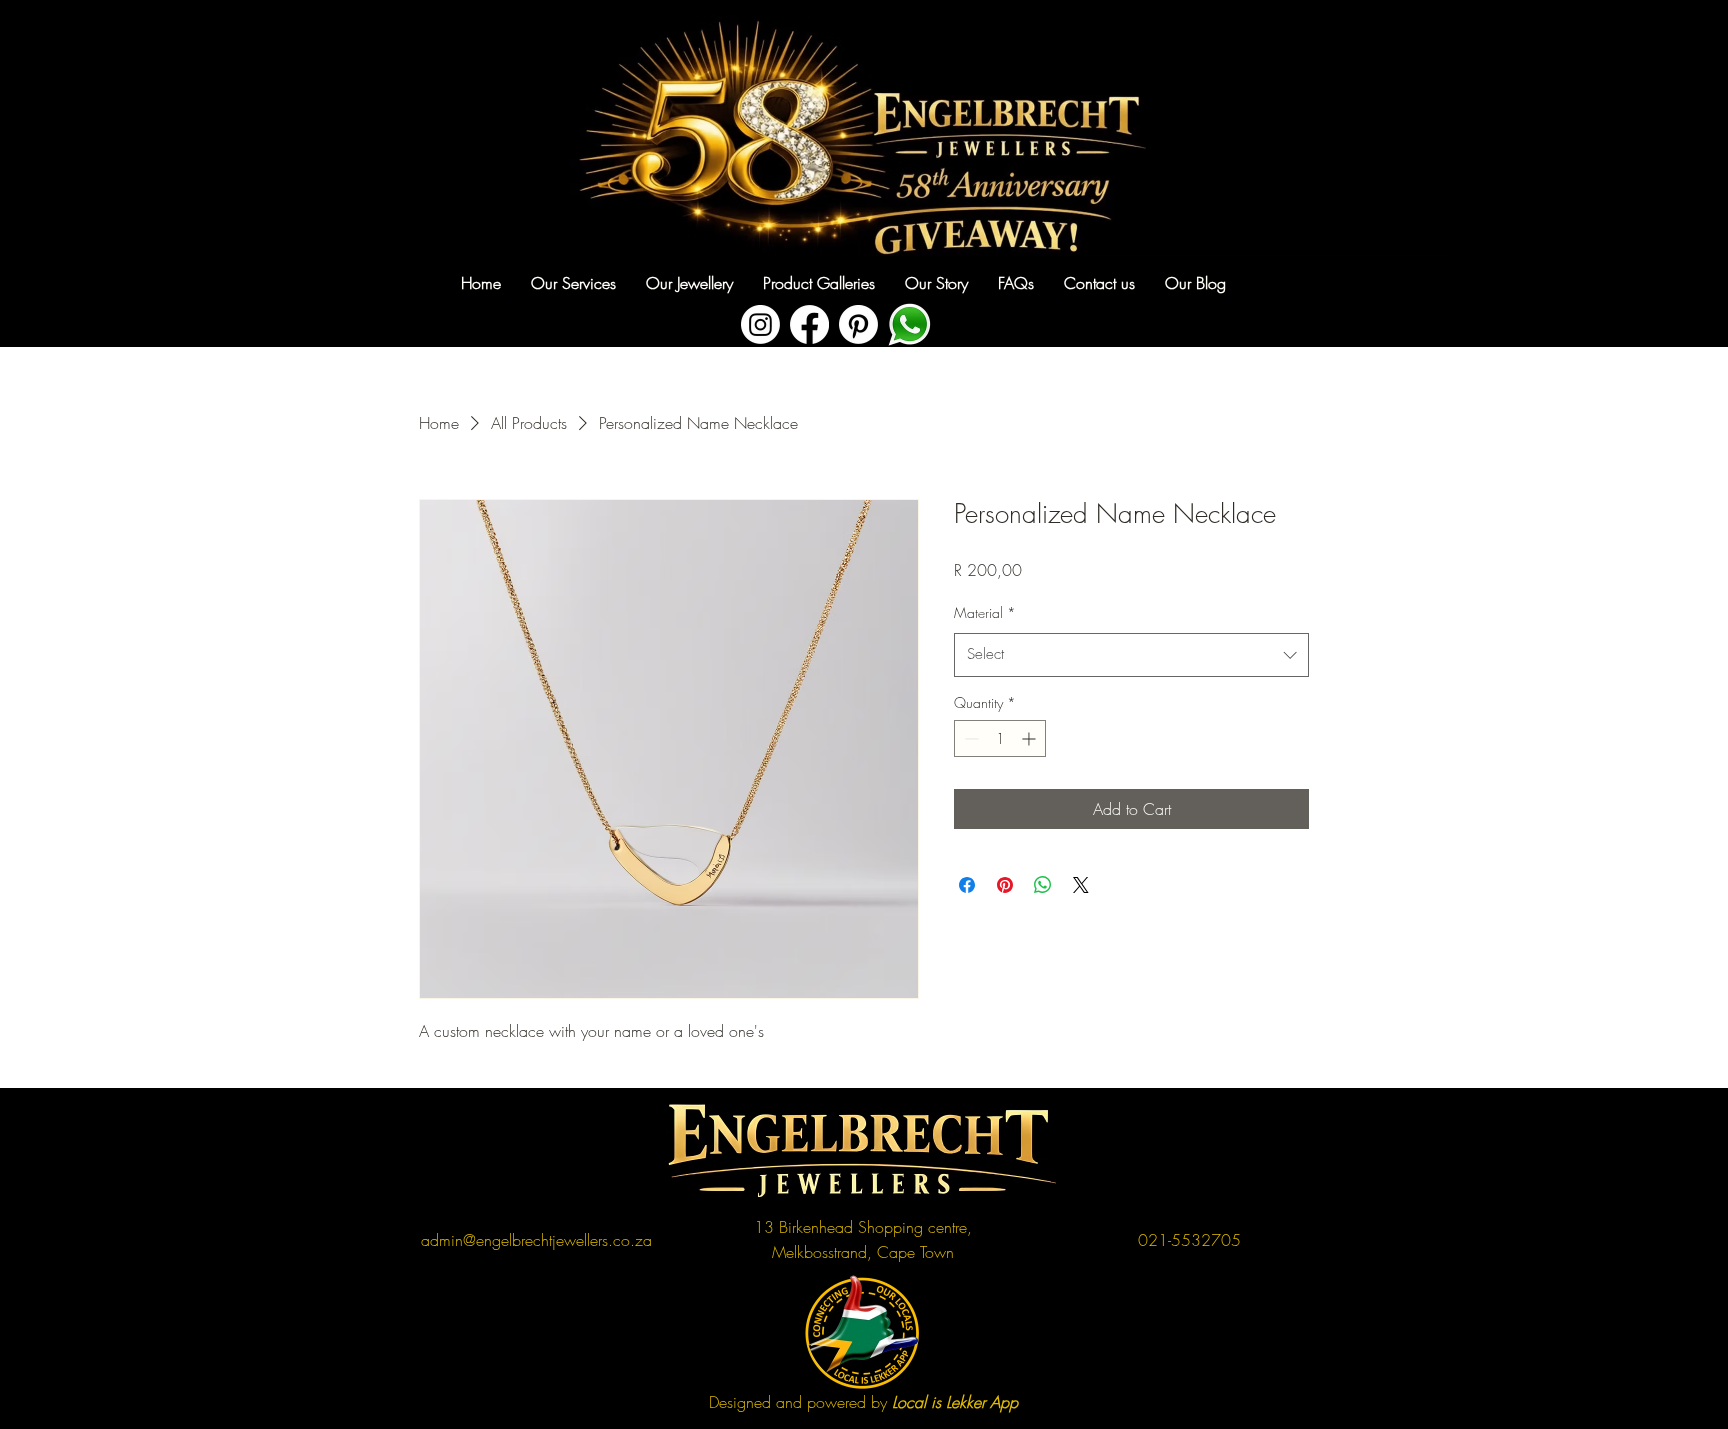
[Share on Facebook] (967, 885)
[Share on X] (1081, 885)
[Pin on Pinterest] (1005, 885)
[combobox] (1131, 655)
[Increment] (1030, 738)
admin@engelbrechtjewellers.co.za (536, 1240)
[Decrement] (969, 738)
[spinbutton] (1000, 738)
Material (985, 612)
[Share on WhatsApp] (1043, 885)
